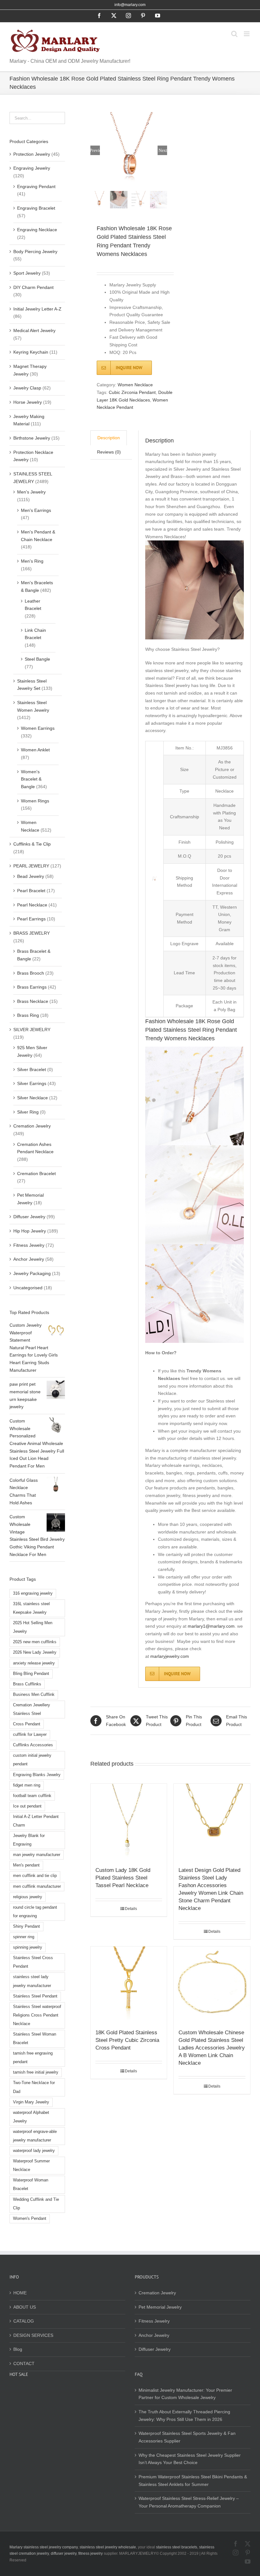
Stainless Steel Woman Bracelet (35, 2039)
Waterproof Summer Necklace (31, 2165)
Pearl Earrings (31, 919)
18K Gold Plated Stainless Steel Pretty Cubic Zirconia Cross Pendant (127, 2040)
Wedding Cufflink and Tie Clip (36, 2204)
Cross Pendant (27, 1724)
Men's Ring (32, 561)
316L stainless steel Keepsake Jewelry (31, 1608)
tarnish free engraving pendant (33, 2058)
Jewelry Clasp (27, 388)
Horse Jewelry (28, 402)
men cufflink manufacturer (37, 1886)
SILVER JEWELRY (32, 1030)
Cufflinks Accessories (33, 1745)
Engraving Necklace (37, 230)
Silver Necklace (32, 1098)
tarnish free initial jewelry (36, 2072)
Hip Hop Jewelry (30, 1231)
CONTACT (24, 2364)
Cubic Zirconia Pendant (132, 392)
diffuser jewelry (64, 2553)
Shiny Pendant (26, 1926)
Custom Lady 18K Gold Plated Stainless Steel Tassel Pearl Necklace (123, 1878)
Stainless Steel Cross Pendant (33, 1962)
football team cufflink (32, 1796)
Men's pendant (26, 1865)
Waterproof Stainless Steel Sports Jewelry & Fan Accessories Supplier (187, 2437)
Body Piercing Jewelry (35, 252)
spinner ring (24, 1937)
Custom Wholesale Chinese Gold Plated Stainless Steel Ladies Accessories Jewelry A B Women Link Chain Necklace (212, 2048)
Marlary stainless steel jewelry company (44, 2547)
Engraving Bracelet (36, 208)
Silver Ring (28, 1112)
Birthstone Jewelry (32, 438)
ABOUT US (25, 2307)
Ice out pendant (27, 1806)
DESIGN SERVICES (33, 2335)
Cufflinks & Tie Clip (32, 844)
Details (131, 1909)
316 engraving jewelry (33, 1593)
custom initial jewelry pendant (32, 1760)
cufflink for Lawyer (30, 1735)
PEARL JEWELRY (31, 866)
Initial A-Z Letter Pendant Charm (36, 1821)
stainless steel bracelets (177, 2547)
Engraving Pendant (36, 186)
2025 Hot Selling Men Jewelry (33, 1627)
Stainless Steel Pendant (35, 1996)
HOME (20, 2293)
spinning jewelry (28, 1947)
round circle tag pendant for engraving (35, 1912)
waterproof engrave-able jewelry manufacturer (35, 2136)
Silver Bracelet (32, 1069)
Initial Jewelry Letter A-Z (37, 309)
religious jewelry (28, 1897)
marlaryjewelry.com (170, 1656)
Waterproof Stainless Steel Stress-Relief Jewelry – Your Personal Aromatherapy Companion (189, 2502)
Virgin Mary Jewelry (31, 2102)
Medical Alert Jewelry (34, 330)
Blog (18, 2349)
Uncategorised (28, 1288)
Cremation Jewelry (32, 1126)
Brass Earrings (32, 987)
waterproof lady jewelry (34, 2151)
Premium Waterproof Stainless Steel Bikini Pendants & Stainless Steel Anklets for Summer (193, 2481)
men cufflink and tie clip (35, 1876)
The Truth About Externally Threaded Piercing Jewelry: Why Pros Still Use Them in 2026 (184, 2416)
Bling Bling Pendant (31, 1674)
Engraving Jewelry (32, 168)
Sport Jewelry (27, 273)
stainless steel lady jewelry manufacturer (32, 1981)
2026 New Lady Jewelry (35, 1652)
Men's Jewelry (31, 492)
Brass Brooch (31, 973)
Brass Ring (28, 1015)
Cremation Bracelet (36, 1174)
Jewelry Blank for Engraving (29, 1840)
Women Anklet (35, 750)
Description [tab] (109, 438)
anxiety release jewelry (34, 1663)
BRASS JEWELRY (32, 933)
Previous (95, 150)
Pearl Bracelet (31, 891)
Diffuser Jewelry (29, 1217)
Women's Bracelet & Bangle (31, 779)
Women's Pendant (30, 2219)
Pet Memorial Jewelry (160, 2307)
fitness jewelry (91, 2553)
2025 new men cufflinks (35, 1642)
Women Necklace (135, 385)
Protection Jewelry (32, 154)
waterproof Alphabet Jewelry (31, 2117)
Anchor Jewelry (29, 1259)
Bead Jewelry (31, 876)
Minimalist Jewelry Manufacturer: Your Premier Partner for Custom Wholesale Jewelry (185, 2394)
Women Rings (35, 801)
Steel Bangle (37, 659)
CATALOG (24, 2321)
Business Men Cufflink (34, 1695)
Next (163, 150)
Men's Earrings (36, 510)
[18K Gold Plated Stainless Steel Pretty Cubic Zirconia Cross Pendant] (129, 1985)
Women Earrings (38, 728)
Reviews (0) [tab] (109, 452)
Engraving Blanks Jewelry (37, 1775)
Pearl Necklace (32, 905)
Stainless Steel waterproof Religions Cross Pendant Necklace (37, 2015)
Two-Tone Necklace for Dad (34, 2087)
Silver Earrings (32, 1083)
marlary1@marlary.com (211, 1626)
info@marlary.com (130, 5)
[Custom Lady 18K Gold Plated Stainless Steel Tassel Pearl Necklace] (129, 1822)
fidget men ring (27, 1785)
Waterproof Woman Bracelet (31, 2184)
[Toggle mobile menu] (247, 34)
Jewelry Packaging (32, 1273)
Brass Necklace (33, 1001)
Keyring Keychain (31, 352)
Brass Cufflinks (27, 1684)
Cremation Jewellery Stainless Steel (32, 1709)
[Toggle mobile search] (234, 34)
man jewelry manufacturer (37, 1855)
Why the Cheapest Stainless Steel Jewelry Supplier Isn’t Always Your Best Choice (190, 2459)
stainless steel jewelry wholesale (108, 2547)
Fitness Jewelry (29, 1245)
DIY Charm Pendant (33, 287)
